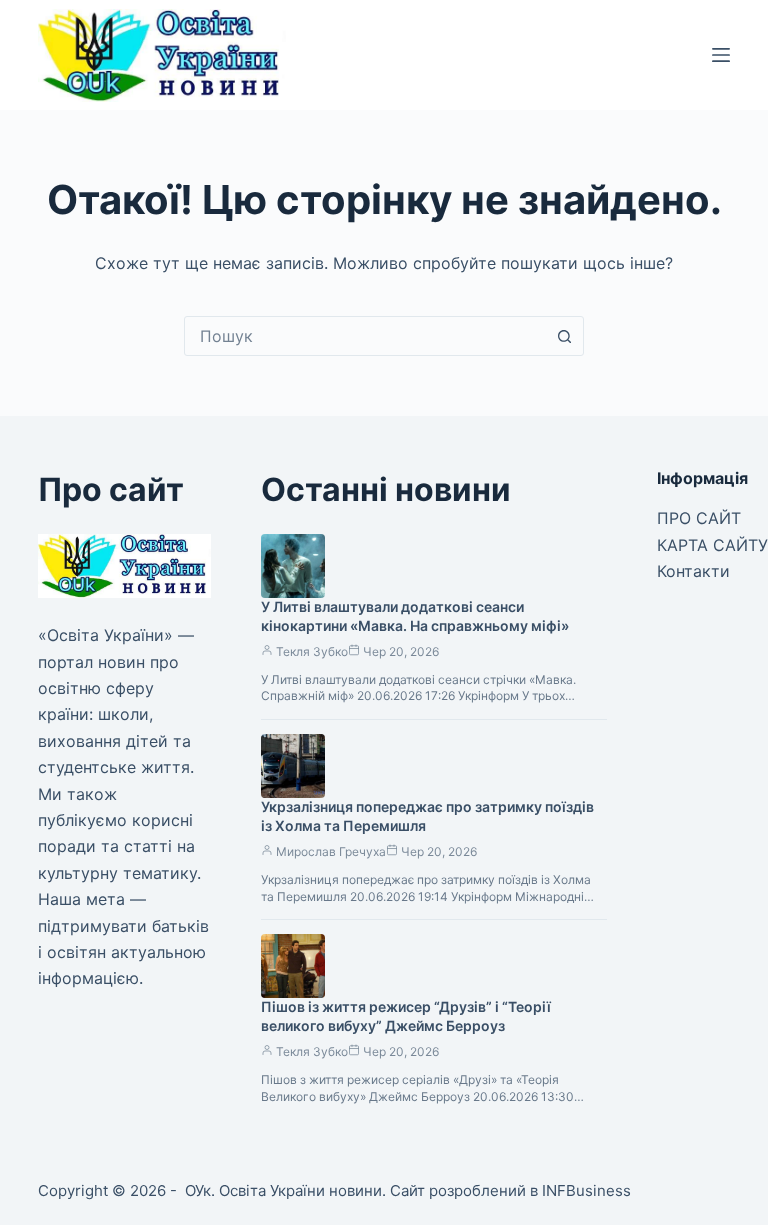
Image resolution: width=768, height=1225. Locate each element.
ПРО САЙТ (699, 518)
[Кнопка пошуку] (564, 336)
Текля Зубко (312, 651)
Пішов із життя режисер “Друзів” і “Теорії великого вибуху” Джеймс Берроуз (406, 1016)
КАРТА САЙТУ (712, 545)
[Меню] (721, 55)
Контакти (693, 571)
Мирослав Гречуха (331, 851)
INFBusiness (586, 1190)
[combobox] (365, 336)
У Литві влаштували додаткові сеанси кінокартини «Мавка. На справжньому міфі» (415, 616)
